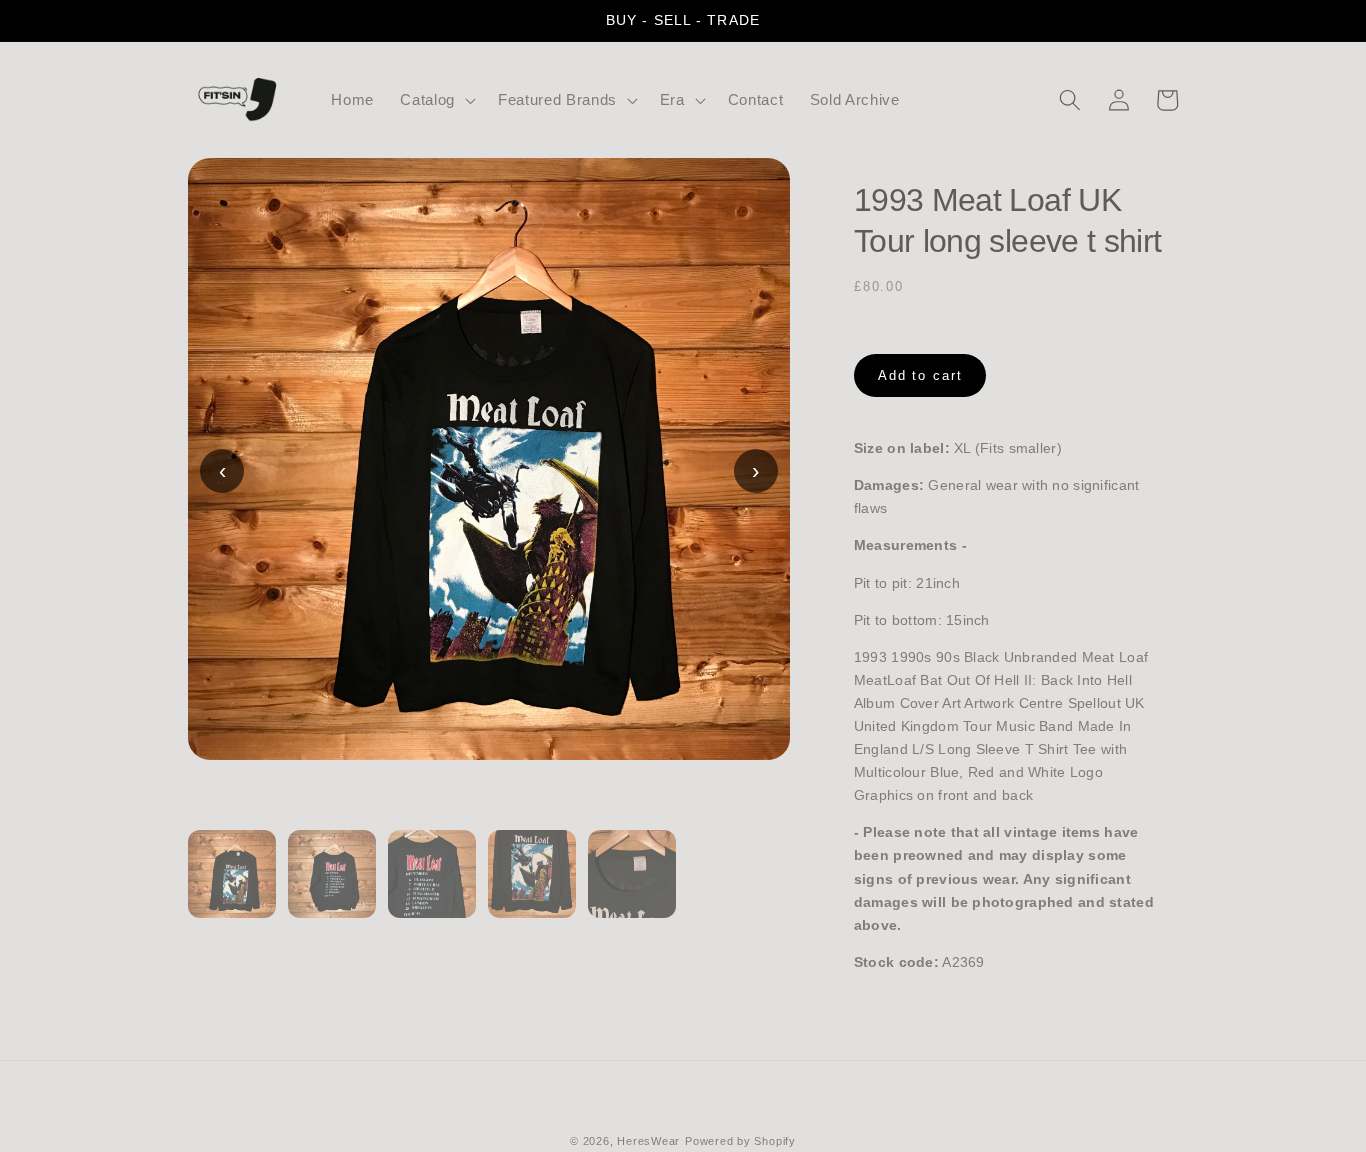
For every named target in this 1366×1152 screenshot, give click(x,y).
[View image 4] (532, 886)
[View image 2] (332, 886)
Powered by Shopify (740, 1141)
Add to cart (920, 375)
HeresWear (648, 1141)
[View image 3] (432, 886)
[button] (436, 100)
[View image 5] (632, 886)
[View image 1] (232, 886)
